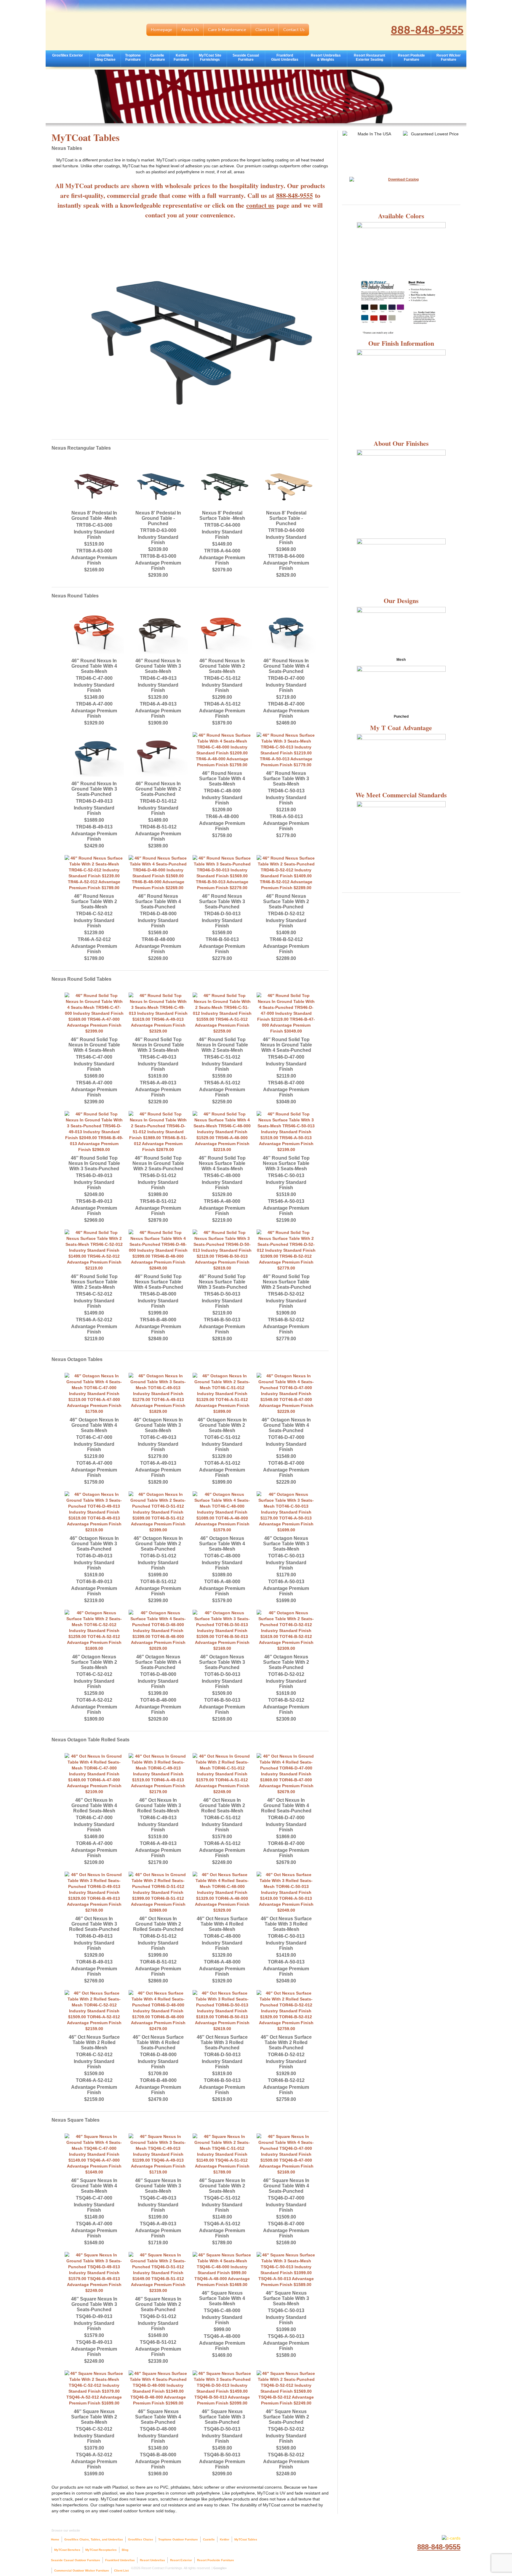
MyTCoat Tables (246, 2539)
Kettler (225, 2539)
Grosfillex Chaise (141, 2539)
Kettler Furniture (181, 57)
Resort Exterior (181, 2560)
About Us (190, 30)
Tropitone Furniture (133, 57)
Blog (125, 2550)
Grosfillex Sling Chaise (105, 57)
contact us (260, 205)
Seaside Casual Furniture (246, 57)
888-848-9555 (427, 30)
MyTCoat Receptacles (101, 2550)
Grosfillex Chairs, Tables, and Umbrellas (94, 2539)
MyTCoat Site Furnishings (210, 57)
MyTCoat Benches (67, 2550)
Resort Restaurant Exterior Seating (369, 57)
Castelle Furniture (157, 57)
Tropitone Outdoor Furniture (178, 2539)
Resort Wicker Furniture (449, 57)
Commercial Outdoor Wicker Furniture (82, 2571)
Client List (265, 30)
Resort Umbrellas (152, 2560)
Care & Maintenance (227, 30)
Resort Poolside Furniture (411, 57)
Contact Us (294, 30)
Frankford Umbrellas (120, 2560)
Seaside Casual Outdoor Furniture (76, 2560)
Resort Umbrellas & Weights (326, 57)
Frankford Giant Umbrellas (285, 57)
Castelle (209, 2539)
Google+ (220, 2568)
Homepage (161, 30)
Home (55, 2539)
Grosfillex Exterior (68, 55)
